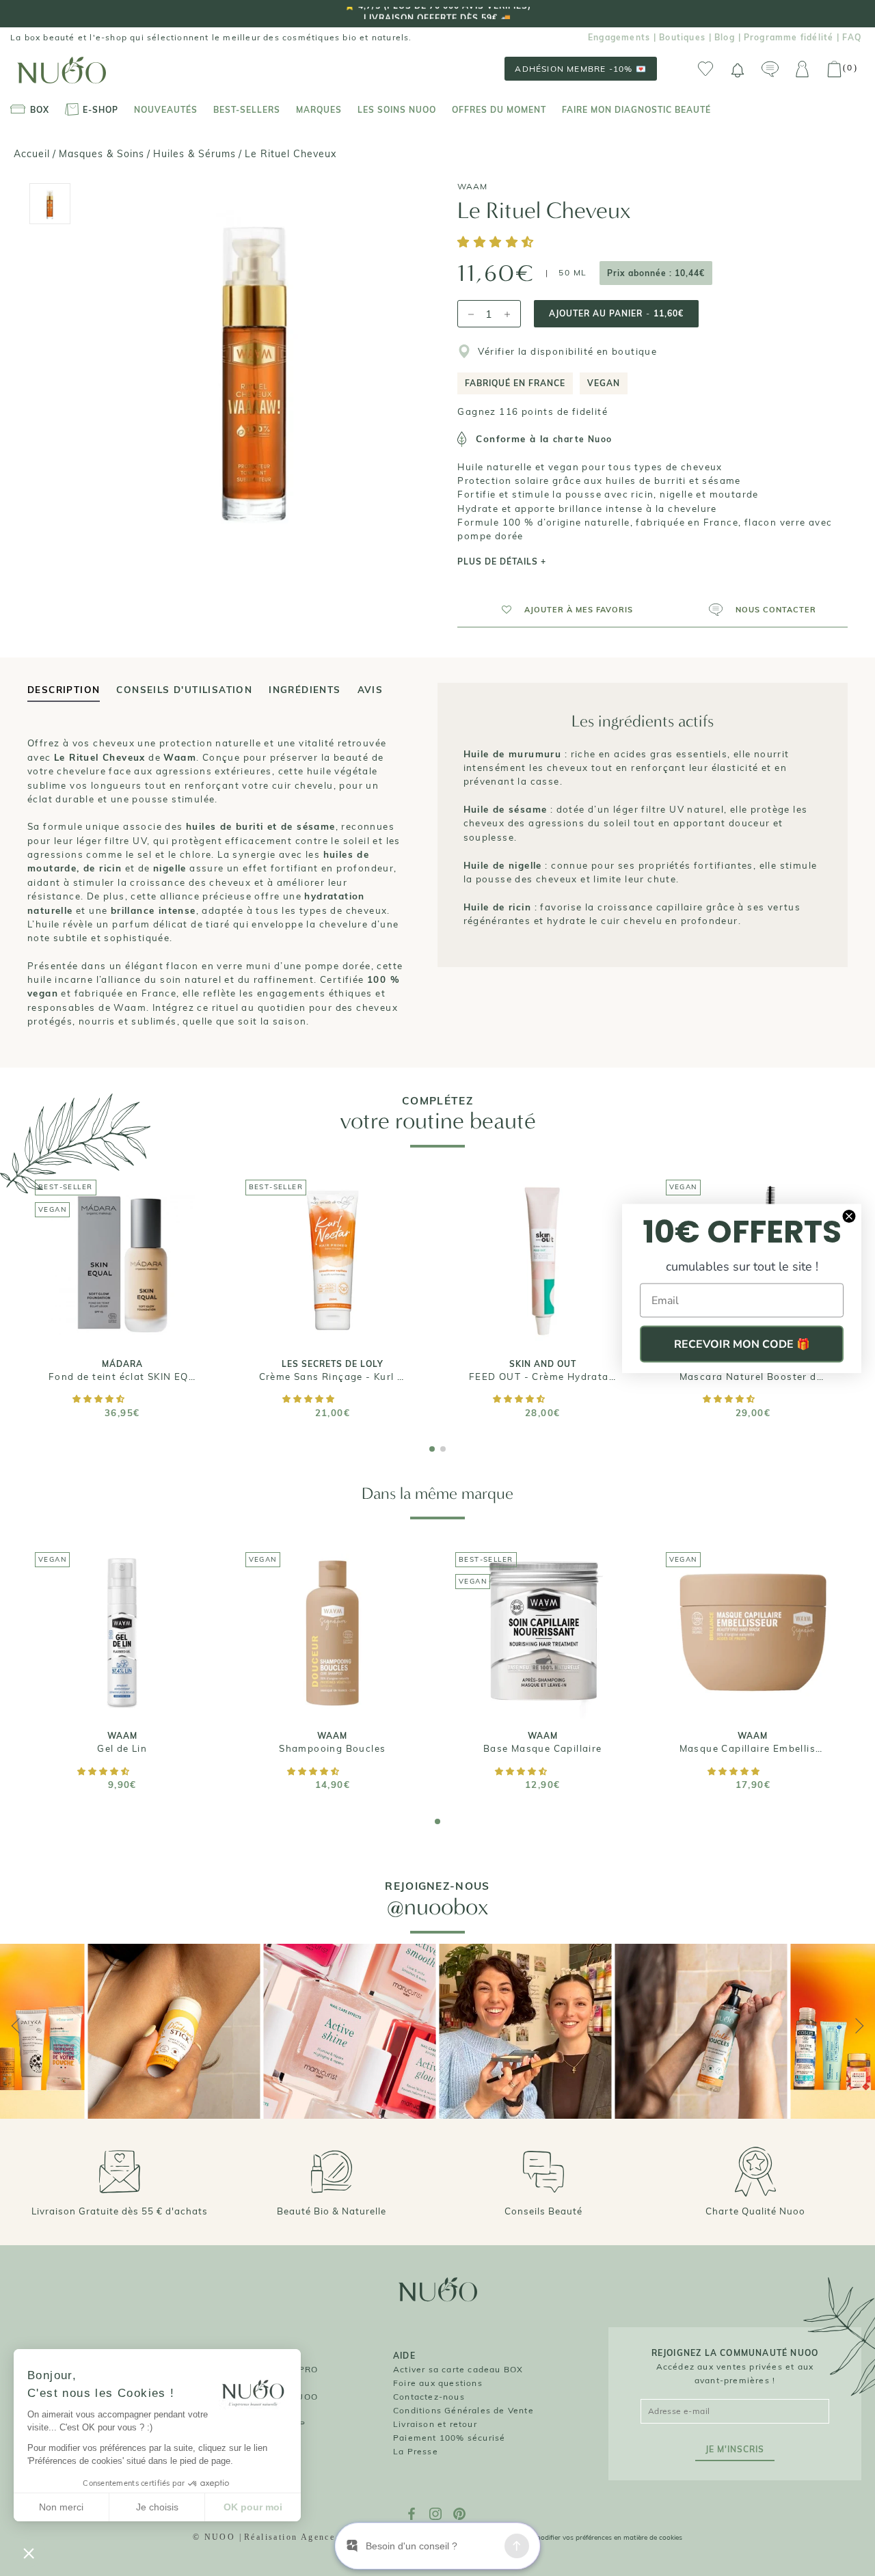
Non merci (61, 2507)
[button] (498, 243)
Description (64, 690)
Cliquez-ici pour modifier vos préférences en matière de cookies (583, 2537)
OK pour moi (253, 2507)
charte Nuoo (582, 439)
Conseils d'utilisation (184, 690)
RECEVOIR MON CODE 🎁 (742, 1344)
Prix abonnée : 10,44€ (656, 273)
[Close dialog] (849, 1216)
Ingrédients (305, 690)
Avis (371, 690)
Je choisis (157, 2507)
